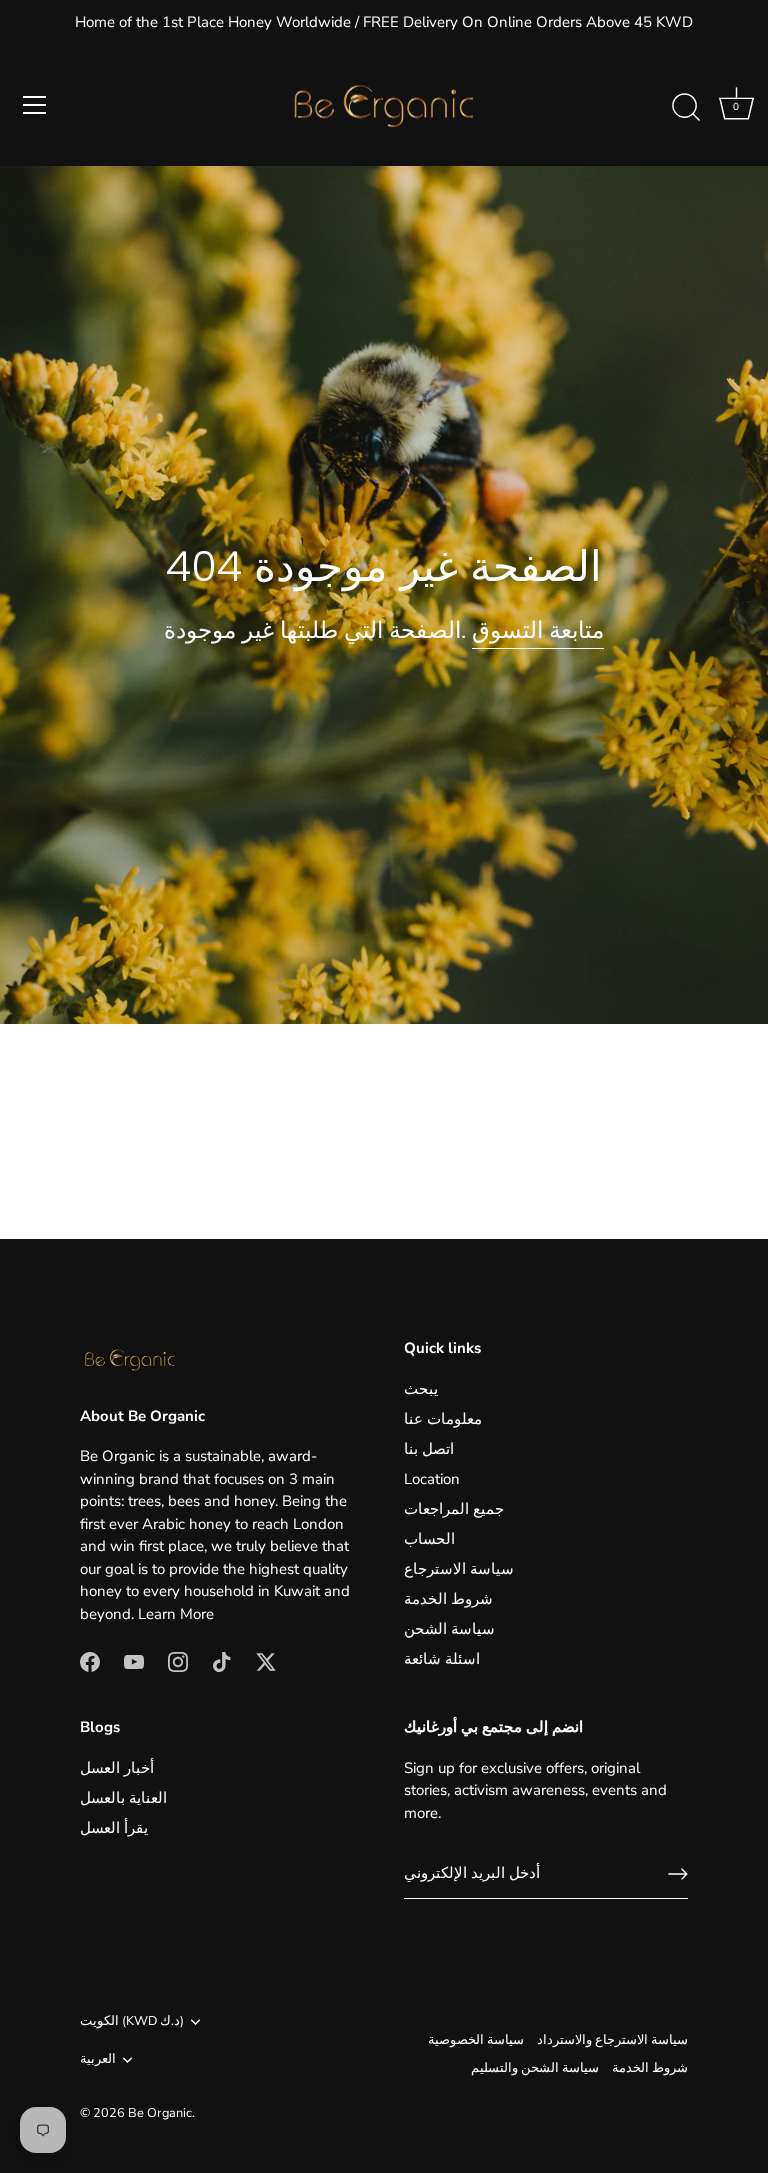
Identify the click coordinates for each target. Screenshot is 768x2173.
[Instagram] (178, 1660)
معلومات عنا (443, 1419)
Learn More (176, 1614)
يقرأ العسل (114, 1828)
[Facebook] (90, 1660)
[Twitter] (266, 1660)
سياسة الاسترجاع (459, 1569)
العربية (98, 2060)
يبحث (421, 1389)
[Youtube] (134, 1660)
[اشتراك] (678, 1874)
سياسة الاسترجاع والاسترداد (612, 2040)
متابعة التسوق (538, 630)
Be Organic (160, 2113)
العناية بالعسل (123, 1798)
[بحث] (686, 108)
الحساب (429, 1539)
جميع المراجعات (454, 1509)
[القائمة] (35, 105)
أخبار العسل (117, 1768)
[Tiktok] (222, 1660)
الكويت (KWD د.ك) (132, 2022)
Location (432, 1479)
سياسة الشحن (449, 1629)
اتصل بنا (429, 1449)
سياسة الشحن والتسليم (535, 2068)
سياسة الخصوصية (476, 2040)
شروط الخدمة (448, 1599)
